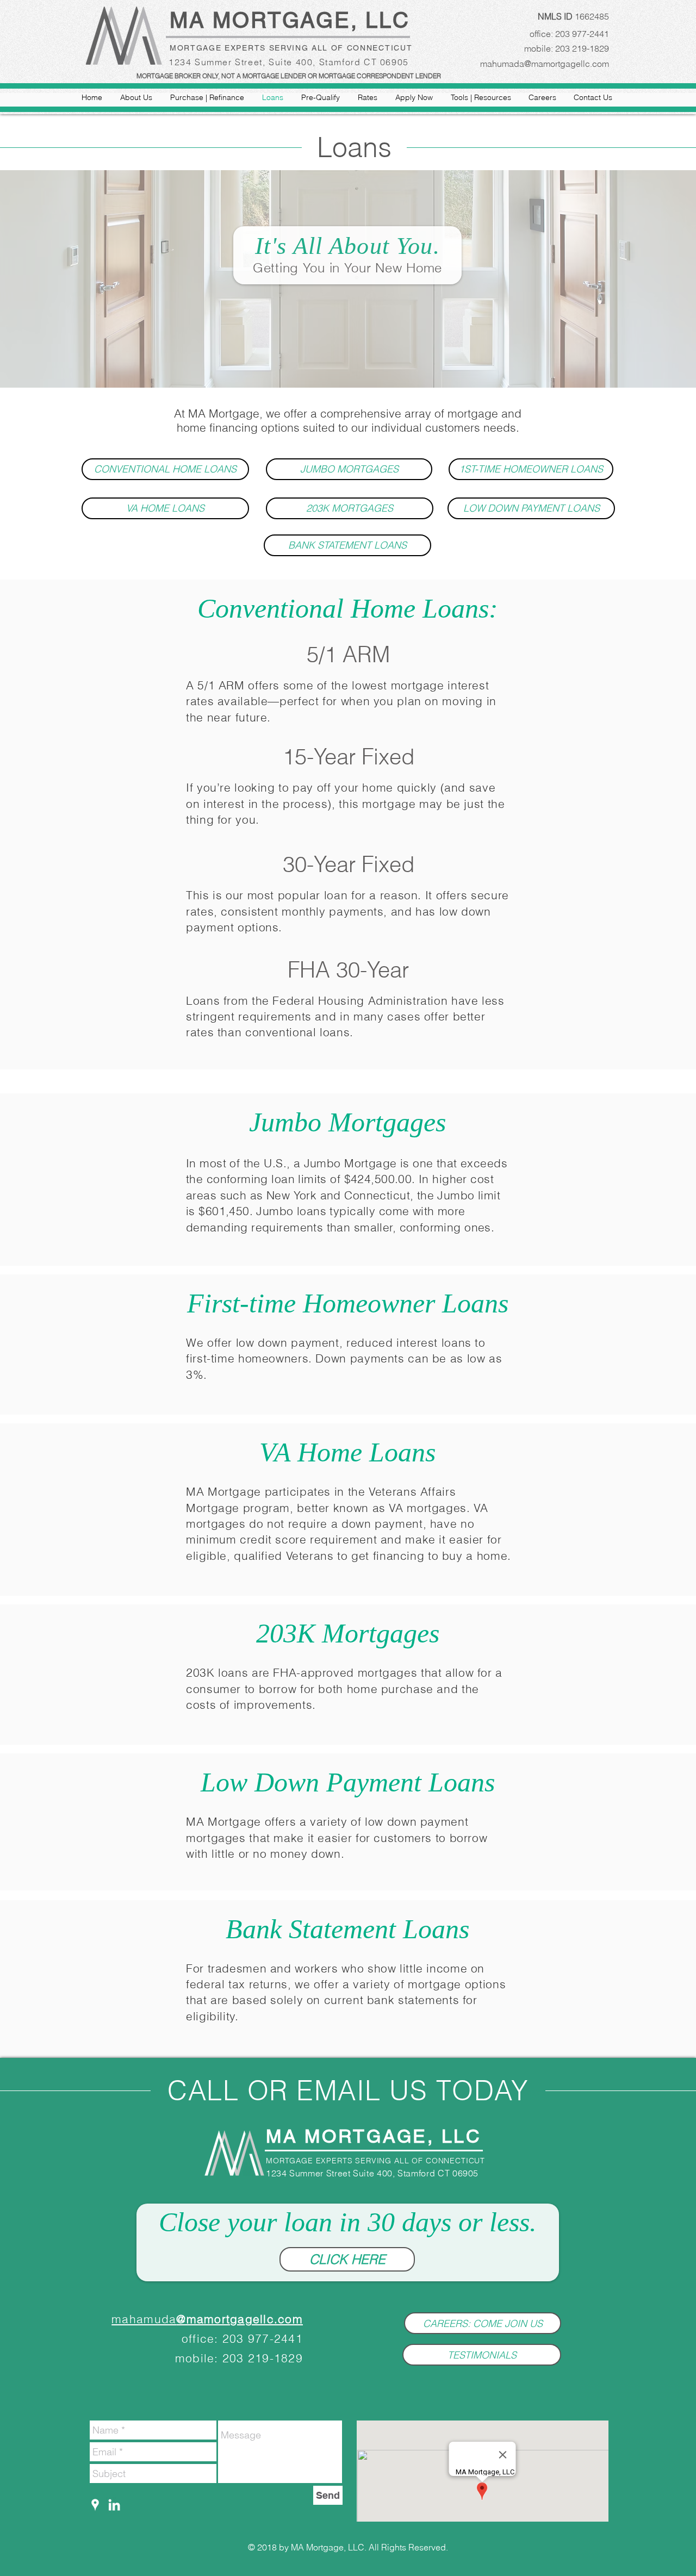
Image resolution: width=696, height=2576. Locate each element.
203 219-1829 (582, 48)
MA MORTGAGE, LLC (294, 20)
